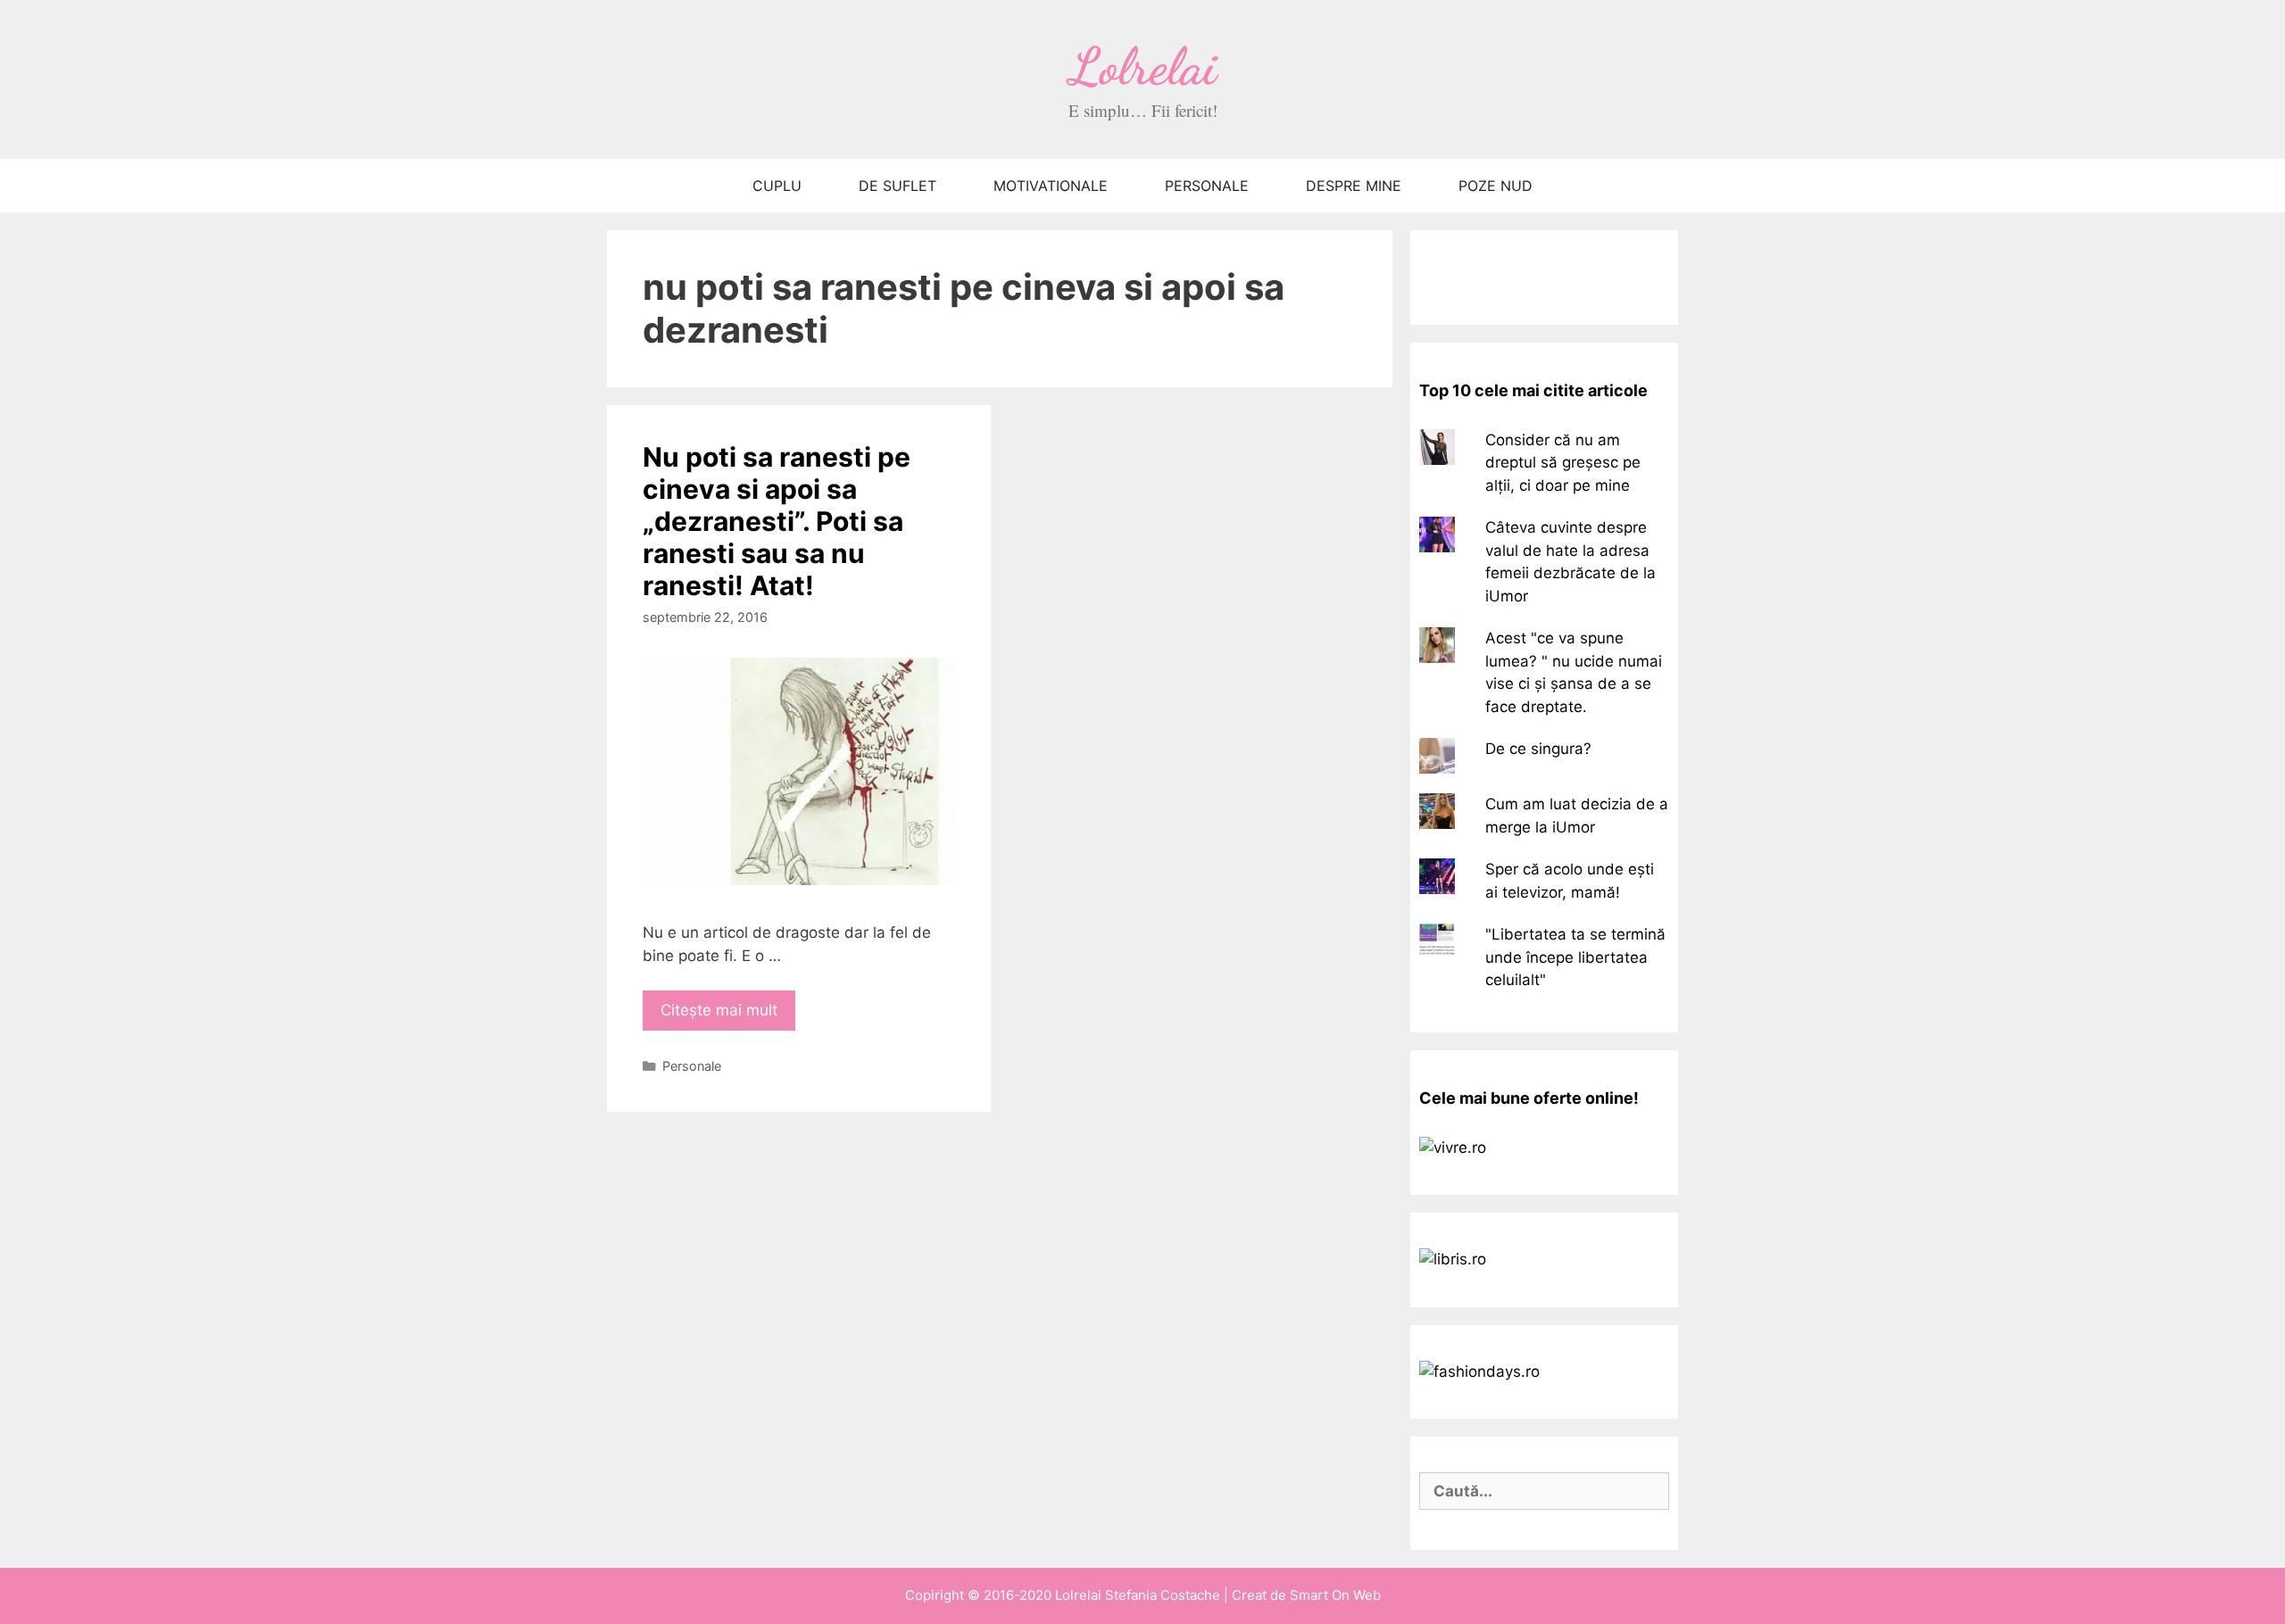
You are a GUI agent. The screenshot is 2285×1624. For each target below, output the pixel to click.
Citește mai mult (719, 1010)
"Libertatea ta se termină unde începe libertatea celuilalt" (1575, 957)
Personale (692, 1066)
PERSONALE (1207, 186)
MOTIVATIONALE (1051, 186)
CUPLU (777, 186)
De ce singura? (1538, 749)
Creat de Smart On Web (1306, 1595)
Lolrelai (1143, 66)
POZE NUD (1496, 186)
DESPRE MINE (1354, 186)
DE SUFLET (897, 186)
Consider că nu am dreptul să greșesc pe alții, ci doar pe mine (1563, 463)
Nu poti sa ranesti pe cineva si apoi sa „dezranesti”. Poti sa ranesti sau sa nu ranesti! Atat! (777, 521)
